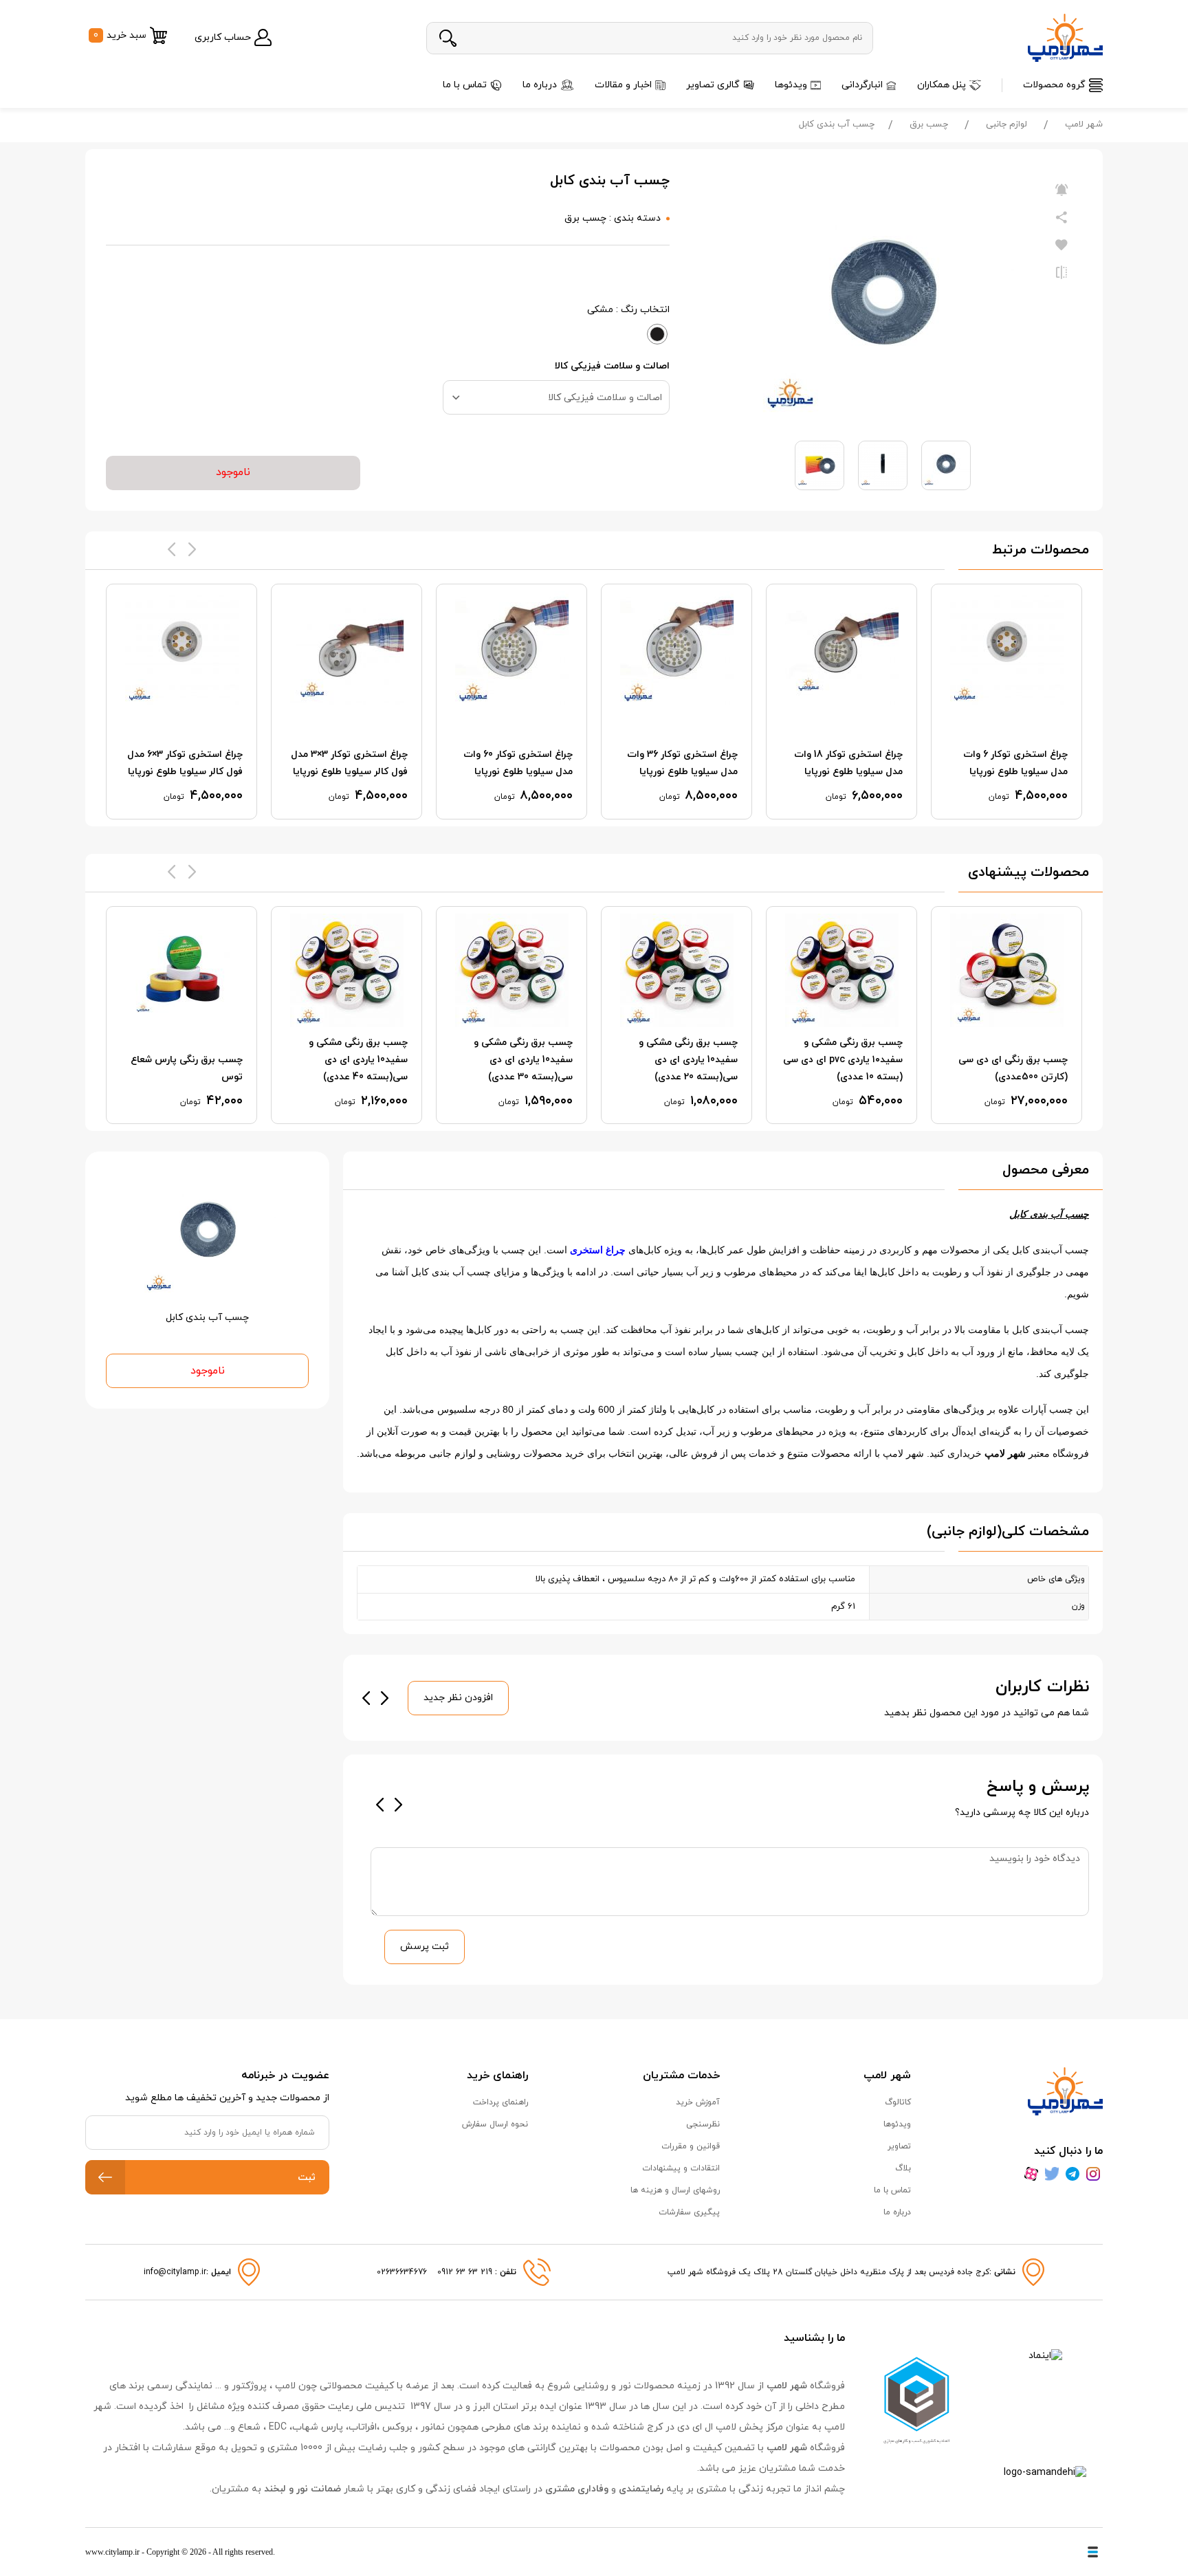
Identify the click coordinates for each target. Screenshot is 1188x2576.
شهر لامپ (1084, 124)
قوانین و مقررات (691, 2146)
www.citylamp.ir (112, 2552)
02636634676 (402, 2272)
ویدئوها (791, 85)
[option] (1006, 702)
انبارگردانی (862, 85)
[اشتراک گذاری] (1061, 218)
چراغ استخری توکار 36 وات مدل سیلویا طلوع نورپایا (682, 763)
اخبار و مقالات (623, 85)
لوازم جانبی (1006, 124)
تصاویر (899, 2146)
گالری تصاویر (713, 85)
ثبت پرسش (425, 1947)
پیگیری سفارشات (689, 2212)
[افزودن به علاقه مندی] (1061, 245)
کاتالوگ (898, 2102)
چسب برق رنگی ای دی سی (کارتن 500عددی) (1013, 1068)
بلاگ (903, 2168)
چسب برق (929, 124)
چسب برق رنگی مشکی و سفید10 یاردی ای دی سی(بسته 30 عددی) (523, 1060)
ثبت (307, 2178)
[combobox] (556, 397)
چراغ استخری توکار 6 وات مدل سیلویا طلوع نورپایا (1015, 763)
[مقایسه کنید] (1061, 273)
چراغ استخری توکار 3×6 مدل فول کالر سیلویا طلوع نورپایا (185, 763)
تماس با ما (465, 85)
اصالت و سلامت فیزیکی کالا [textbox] (605, 398)
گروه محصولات (1054, 85)
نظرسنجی (703, 2124)
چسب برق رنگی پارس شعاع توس (187, 1068)
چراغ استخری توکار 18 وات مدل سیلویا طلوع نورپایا (848, 763)
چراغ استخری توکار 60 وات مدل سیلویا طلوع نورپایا (518, 763)
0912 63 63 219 (466, 2272)
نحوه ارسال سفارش (495, 2124)
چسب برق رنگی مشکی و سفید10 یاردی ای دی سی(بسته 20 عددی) (688, 1060)
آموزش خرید (698, 2102)
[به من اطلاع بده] (1061, 190)
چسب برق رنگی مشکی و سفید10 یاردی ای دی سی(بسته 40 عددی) (358, 1060)
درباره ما (540, 85)
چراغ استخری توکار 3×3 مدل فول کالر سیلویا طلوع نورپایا (349, 763)
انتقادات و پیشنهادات (681, 2168)
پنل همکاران (942, 85)
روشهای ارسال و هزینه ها (675, 2190)
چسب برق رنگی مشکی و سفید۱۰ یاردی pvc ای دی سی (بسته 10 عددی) (843, 1060)
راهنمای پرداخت (500, 2102)
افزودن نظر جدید (458, 1698)
